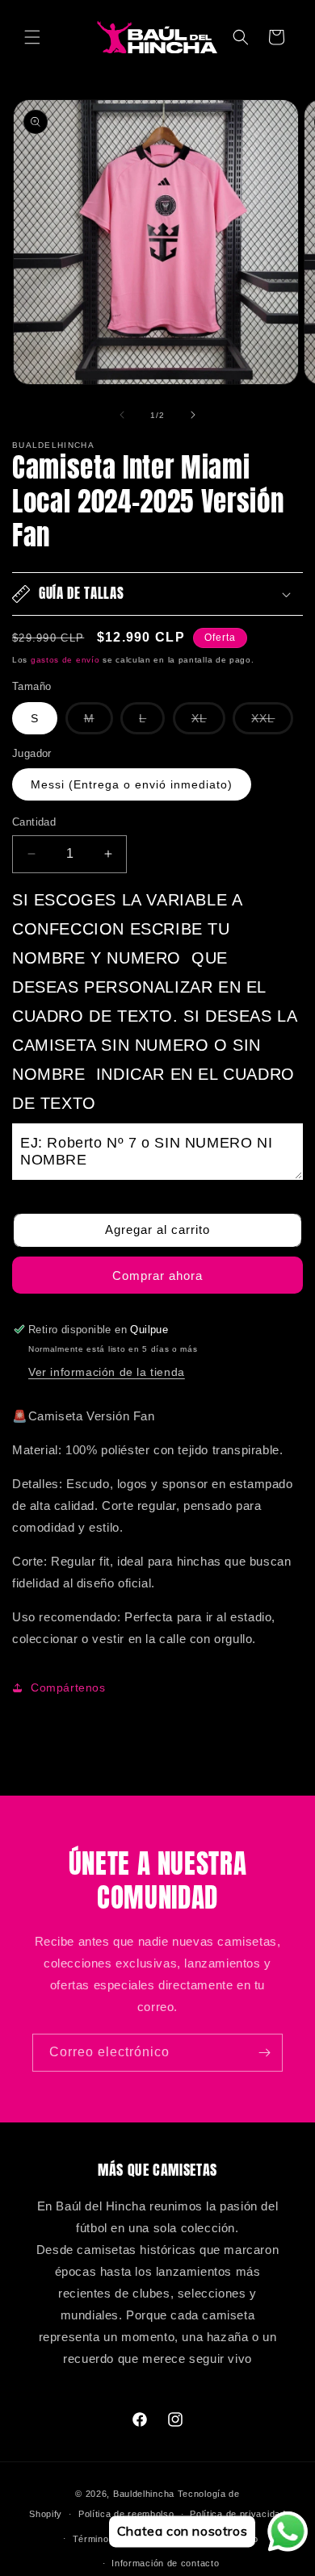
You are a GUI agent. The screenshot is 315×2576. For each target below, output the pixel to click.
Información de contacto (165, 2563)
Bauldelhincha (144, 2494)
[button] (32, 37)
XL (208, 723)
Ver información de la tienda (107, 1372)
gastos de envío (65, 660)
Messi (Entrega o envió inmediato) (132, 784)
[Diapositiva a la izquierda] (122, 415)
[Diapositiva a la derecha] (193, 415)
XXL (272, 723)
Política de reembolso (126, 2514)
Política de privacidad (237, 2514)
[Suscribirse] (264, 2053)
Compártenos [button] (68, 1687)
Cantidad (34, 822)
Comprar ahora (157, 1275)
